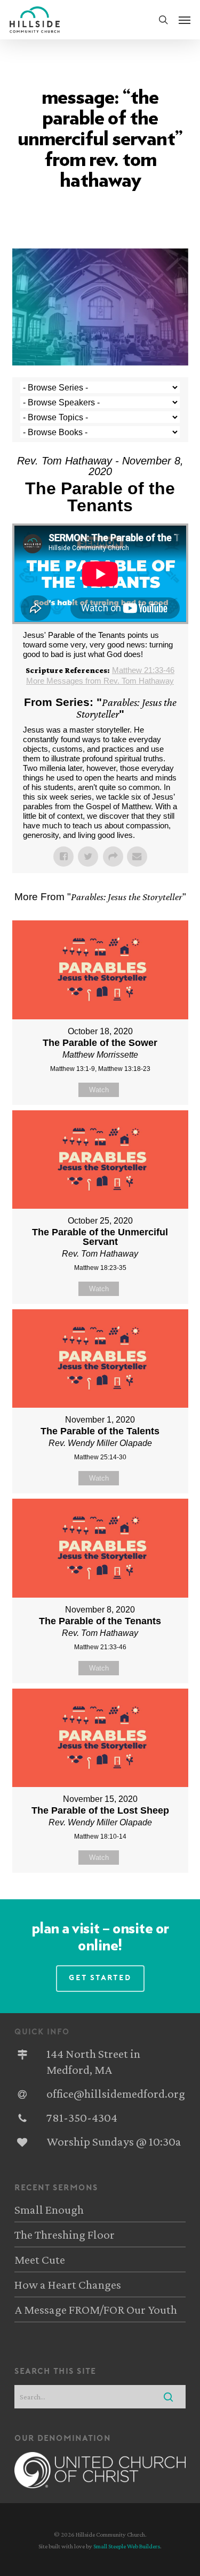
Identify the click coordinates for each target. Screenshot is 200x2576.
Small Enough (49, 2209)
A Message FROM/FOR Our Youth (96, 2309)
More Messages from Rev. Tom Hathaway (100, 681)
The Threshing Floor (65, 2234)
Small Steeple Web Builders (127, 2546)
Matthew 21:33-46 (143, 670)
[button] (185, 20)
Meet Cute (40, 2259)
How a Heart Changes (68, 2284)
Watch (99, 1090)
